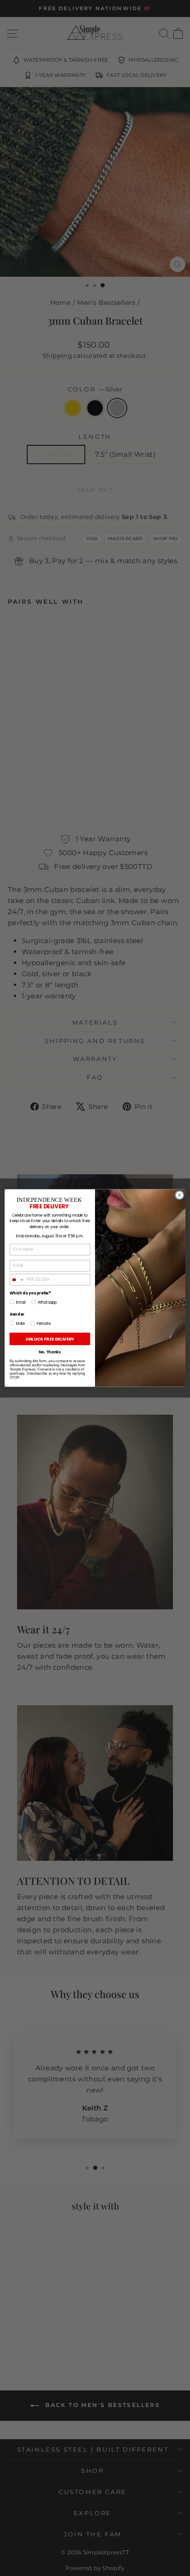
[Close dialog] (179, 1195)
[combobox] (17, 1280)
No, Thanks (50, 1352)
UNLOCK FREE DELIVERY (50, 1339)
